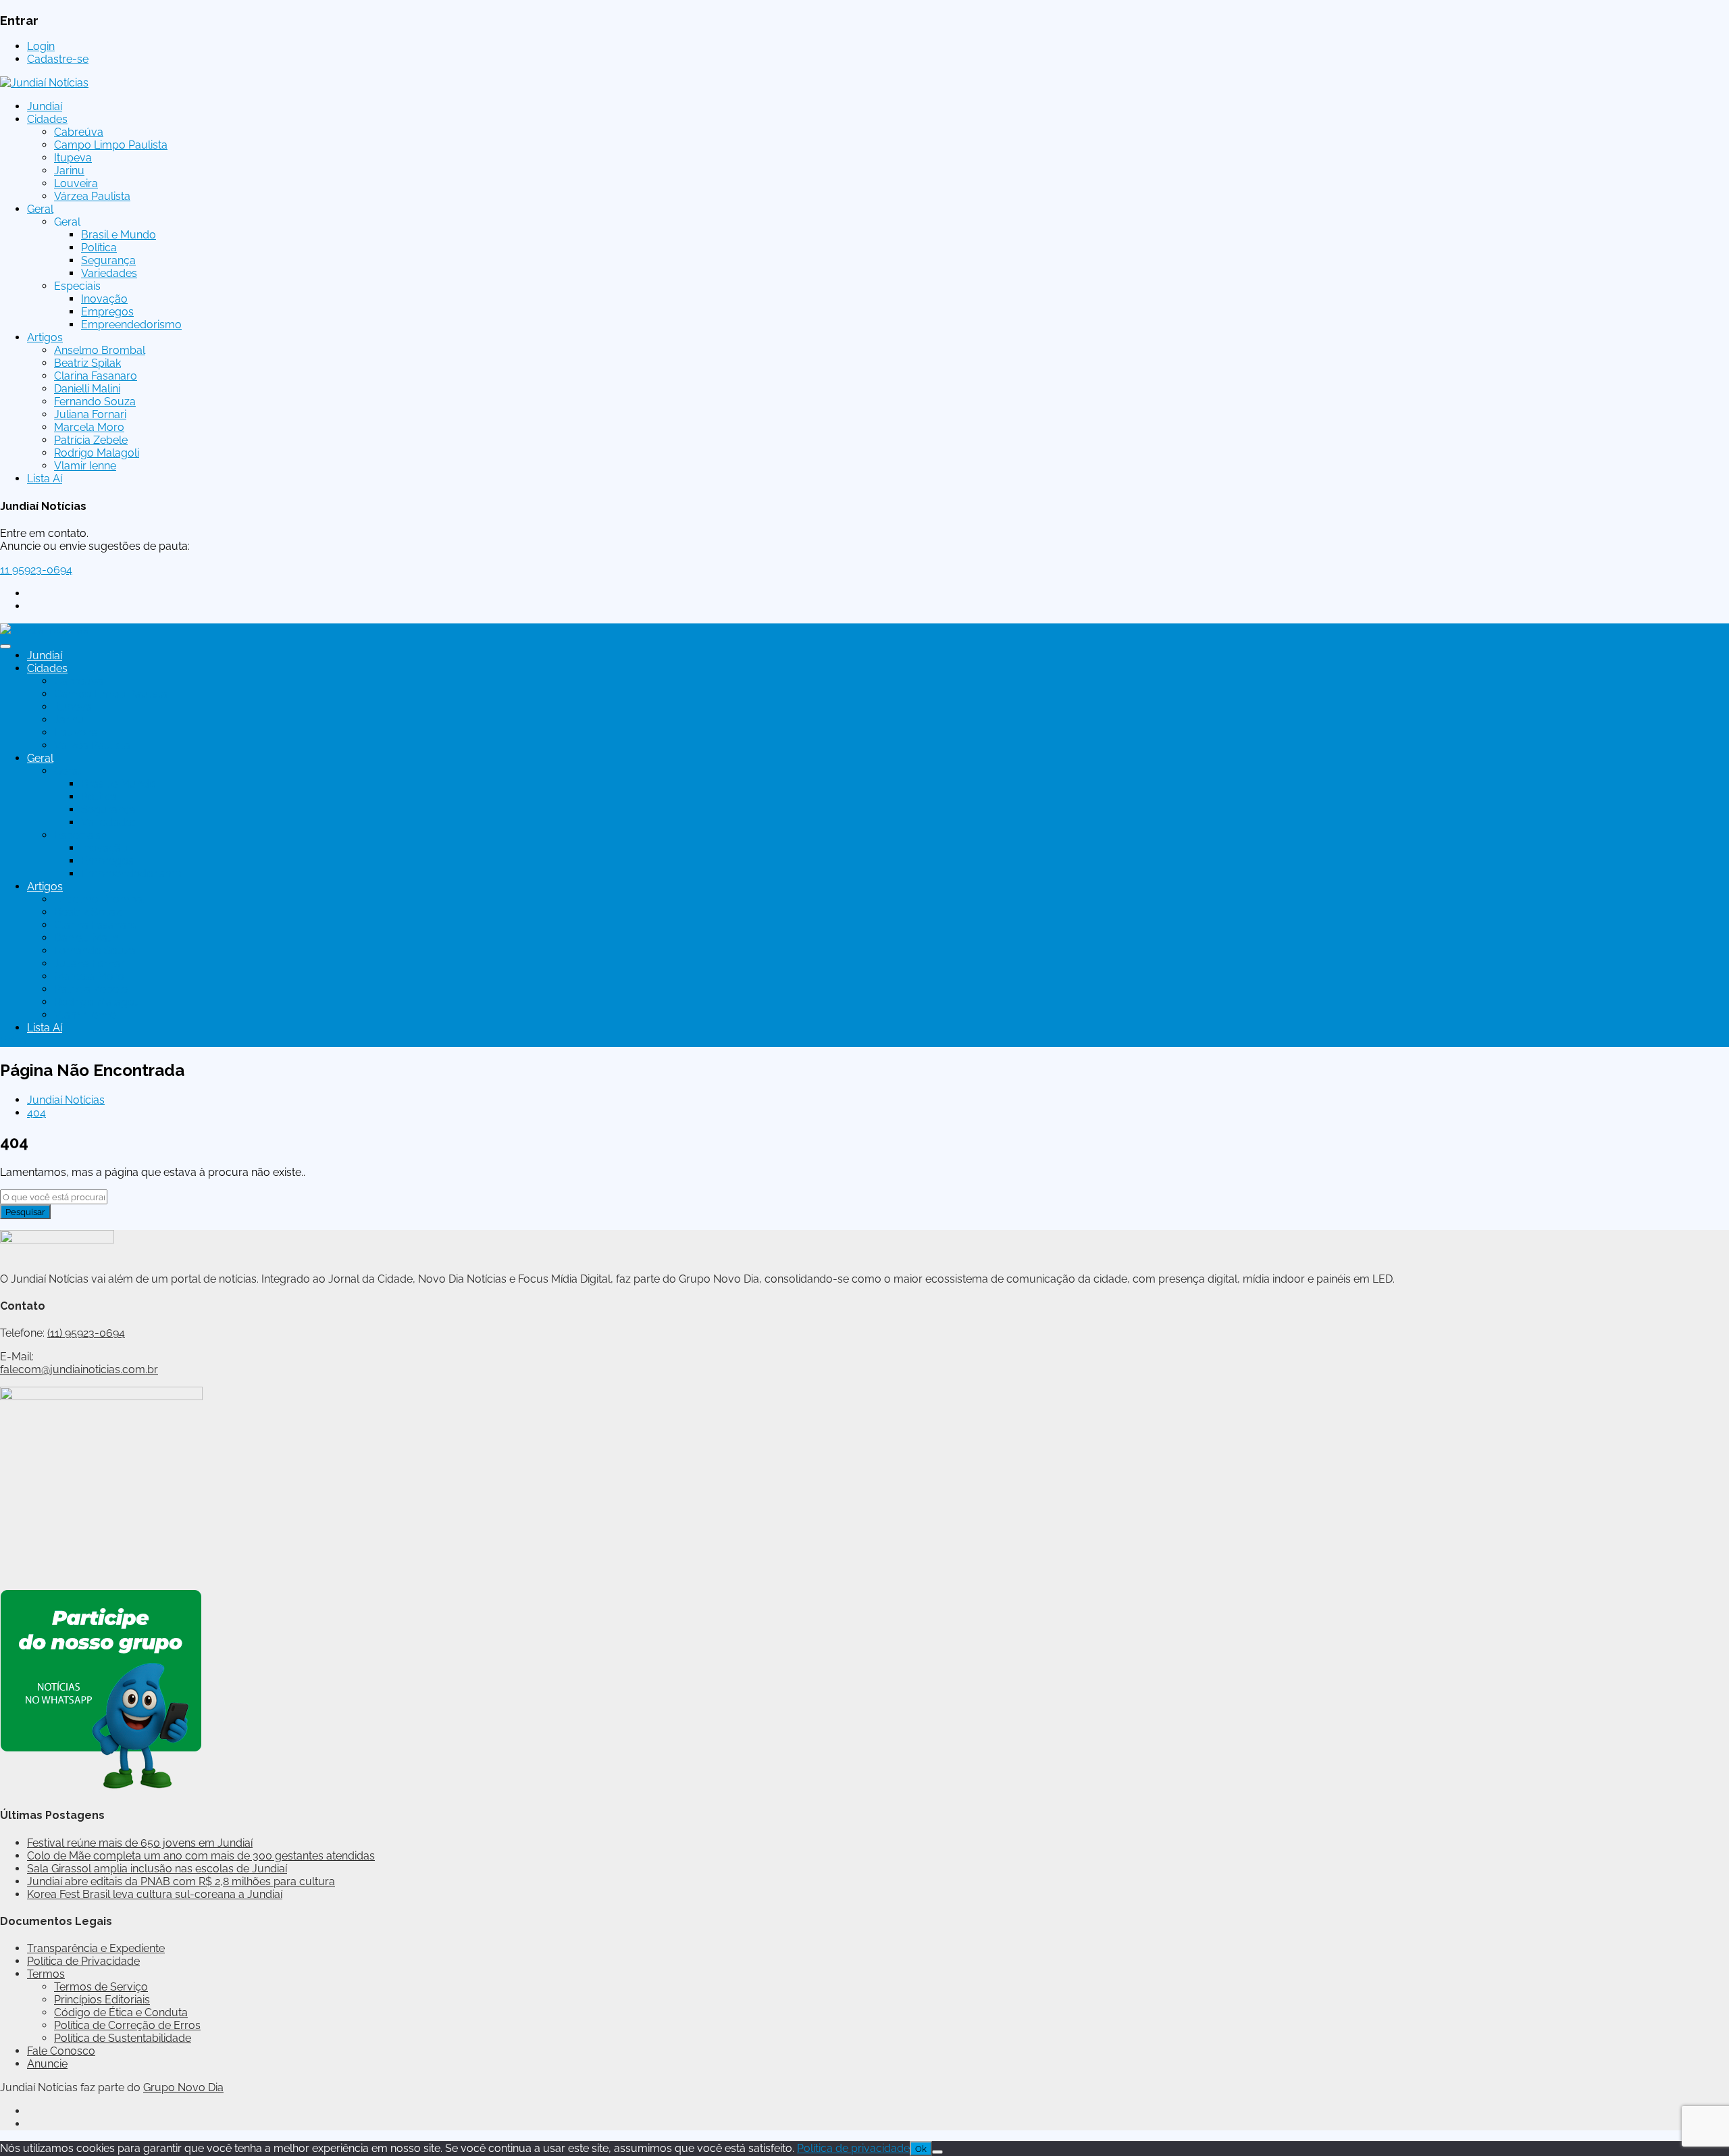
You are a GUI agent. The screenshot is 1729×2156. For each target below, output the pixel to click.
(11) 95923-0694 (86, 1333)
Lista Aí (45, 479)
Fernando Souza (95, 402)
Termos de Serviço (101, 1987)
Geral (40, 209)
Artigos (45, 337)
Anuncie (47, 2064)
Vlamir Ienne (85, 466)
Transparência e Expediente (96, 1948)
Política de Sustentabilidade (123, 2038)
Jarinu (69, 171)
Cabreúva (79, 132)
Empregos (107, 312)
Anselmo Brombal (100, 350)
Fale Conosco (61, 2051)
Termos (46, 1974)
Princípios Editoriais (102, 2000)
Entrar (15, 1041)
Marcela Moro (89, 427)
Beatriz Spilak (87, 363)
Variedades (109, 273)
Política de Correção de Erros (127, 2025)
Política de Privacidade (83, 1961)
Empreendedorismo (131, 325)
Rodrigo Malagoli (97, 453)
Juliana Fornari (90, 414)
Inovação (104, 299)
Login (41, 46)
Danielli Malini (87, 389)
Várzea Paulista (92, 196)
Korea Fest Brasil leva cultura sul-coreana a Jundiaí (155, 1894)
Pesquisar (25, 1212)
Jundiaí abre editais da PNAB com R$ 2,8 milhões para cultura (181, 1881)
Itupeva (73, 158)
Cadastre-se (58, 59)
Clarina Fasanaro (96, 376)
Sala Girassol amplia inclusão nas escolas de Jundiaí (157, 1869)
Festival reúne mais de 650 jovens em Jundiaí (140, 1843)
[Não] (937, 2152)
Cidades (47, 119)
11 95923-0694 (36, 570)
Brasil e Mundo (119, 235)
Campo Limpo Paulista (111, 145)
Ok (921, 2149)
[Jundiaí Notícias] (44, 83)
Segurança (108, 260)
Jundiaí (45, 106)
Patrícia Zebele (91, 440)
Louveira (76, 183)
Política (99, 248)
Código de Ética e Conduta (121, 2012)
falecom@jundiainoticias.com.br (79, 1369)
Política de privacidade (853, 2148)
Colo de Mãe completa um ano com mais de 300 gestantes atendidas (201, 1856)
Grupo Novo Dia (183, 2087)
